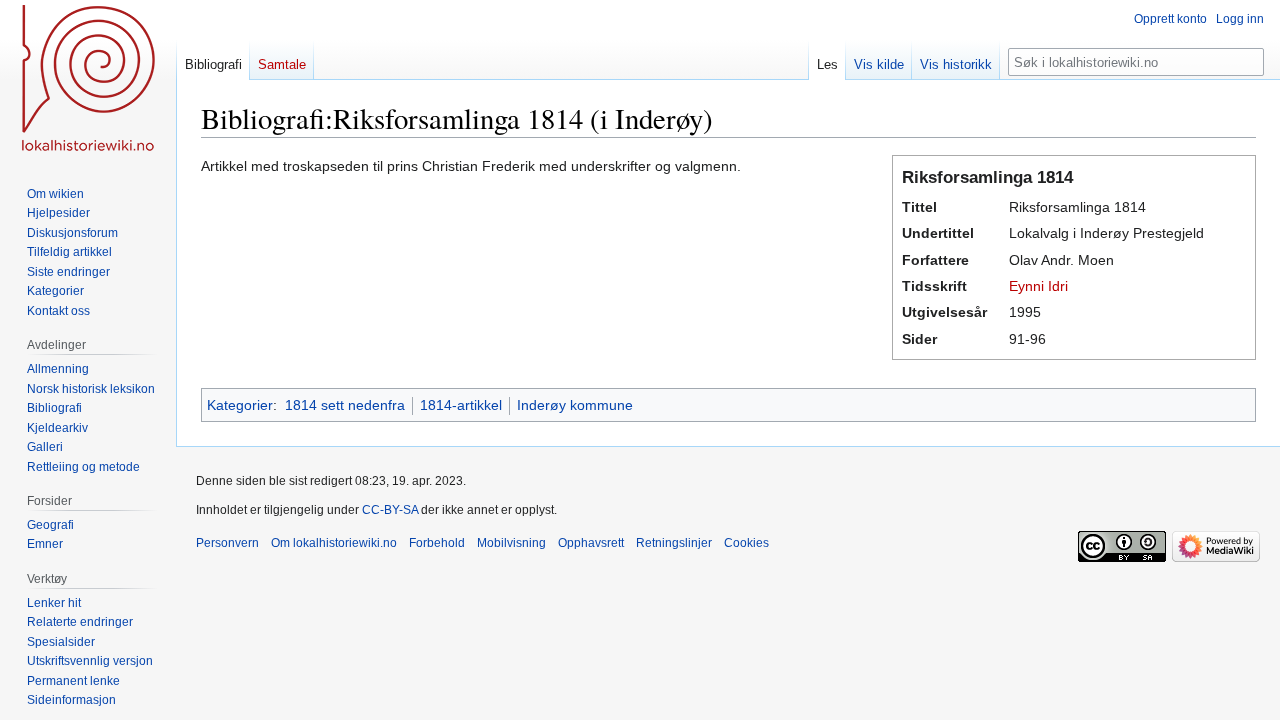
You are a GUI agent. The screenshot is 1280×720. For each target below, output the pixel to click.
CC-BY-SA (390, 510)
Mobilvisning (511, 543)
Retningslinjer (674, 543)
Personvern (227, 543)
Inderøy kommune (575, 405)
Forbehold (437, 543)
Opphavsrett (591, 543)
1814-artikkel (461, 405)
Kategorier (240, 405)
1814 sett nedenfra (345, 405)
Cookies (746, 543)
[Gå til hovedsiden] (88, 80)
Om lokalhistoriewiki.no (334, 543)
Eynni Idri (1038, 286)
